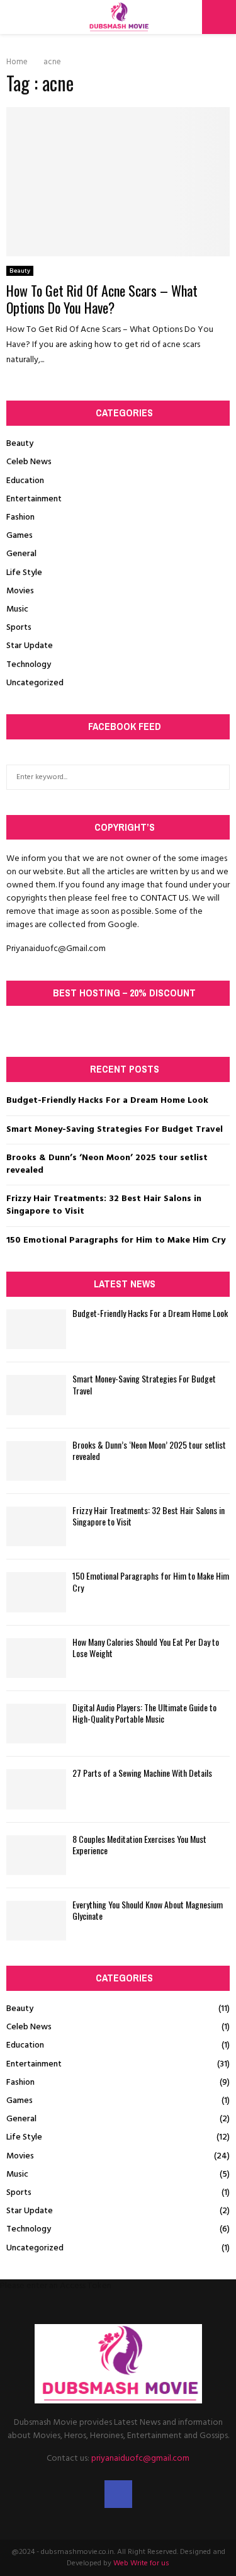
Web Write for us (141, 2563)
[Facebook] (118, 2494)
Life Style (24, 573)
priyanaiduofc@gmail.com (140, 2459)
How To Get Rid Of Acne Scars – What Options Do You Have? (102, 299)
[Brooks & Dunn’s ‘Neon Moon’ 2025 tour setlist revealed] (36, 1461)
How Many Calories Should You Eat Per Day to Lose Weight (146, 1647)
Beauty (20, 271)
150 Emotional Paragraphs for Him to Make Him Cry (116, 1240)
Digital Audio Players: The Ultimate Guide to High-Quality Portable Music (144, 1713)
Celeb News (29, 462)
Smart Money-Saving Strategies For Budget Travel (115, 1130)
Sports (19, 628)
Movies (20, 591)
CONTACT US (165, 898)
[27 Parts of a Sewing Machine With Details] (36, 1789)
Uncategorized (35, 683)
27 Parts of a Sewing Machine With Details (142, 1773)
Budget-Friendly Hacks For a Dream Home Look (107, 1101)
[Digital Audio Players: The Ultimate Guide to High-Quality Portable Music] (36, 1724)
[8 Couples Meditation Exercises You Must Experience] (36, 1855)
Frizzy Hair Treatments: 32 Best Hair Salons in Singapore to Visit (104, 1205)
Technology (29, 665)
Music (17, 609)
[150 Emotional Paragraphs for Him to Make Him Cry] (36, 1592)
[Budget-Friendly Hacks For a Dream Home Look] (36, 1329)
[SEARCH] (217, 777)
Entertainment (34, 499)
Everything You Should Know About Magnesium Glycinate (148, 1910)
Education (25, 481)
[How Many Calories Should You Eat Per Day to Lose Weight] (36, 1658)
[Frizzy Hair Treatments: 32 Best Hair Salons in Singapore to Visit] (36, 1526)
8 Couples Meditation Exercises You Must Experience (139, 1844)
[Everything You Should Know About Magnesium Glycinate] (36, 1921)
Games (20, 536)
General (21, 554)
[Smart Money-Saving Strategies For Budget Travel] (36, 1395)
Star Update (30, 646)
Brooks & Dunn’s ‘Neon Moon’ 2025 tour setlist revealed (107, 1164)
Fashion (20, 517)
